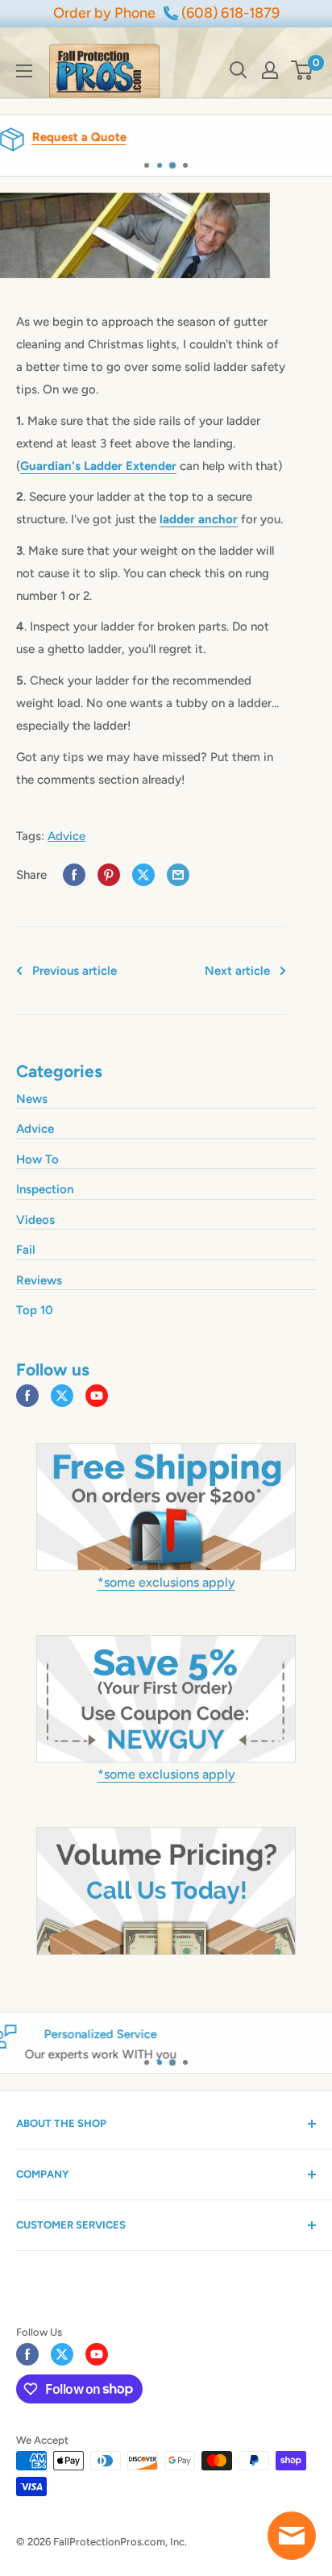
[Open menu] (24, 71)
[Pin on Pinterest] (109, 875)
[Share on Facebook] (74, 875)
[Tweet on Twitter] (143, 875)
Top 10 (35, 1310)
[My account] (270, 70)
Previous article (75, 971)
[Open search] (239, 70)
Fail (26, 1250)
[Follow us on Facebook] (27, 1396)
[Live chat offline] (292, 2536)
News (32, 1099)
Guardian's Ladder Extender (98, 466)
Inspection (45, 1189)
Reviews (39, 1280)
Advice (66, 836)
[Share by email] (178, 875)
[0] (303, 70)
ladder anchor (199, 519)
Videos (35, 1220)
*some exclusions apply (166, 1582)
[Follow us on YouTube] (97, 1396)
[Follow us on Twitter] (62, 1396)
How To (37, 1159)
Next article (237, 971)
